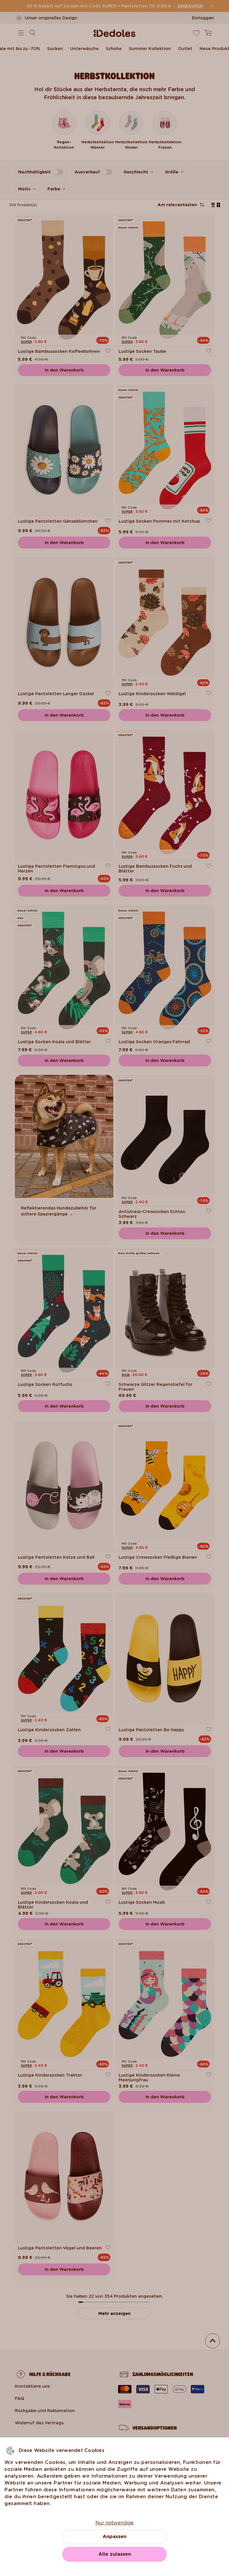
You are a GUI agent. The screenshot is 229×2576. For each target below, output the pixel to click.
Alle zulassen (115, 2554)
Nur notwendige (114, 2523)
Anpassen (114, 2537)
